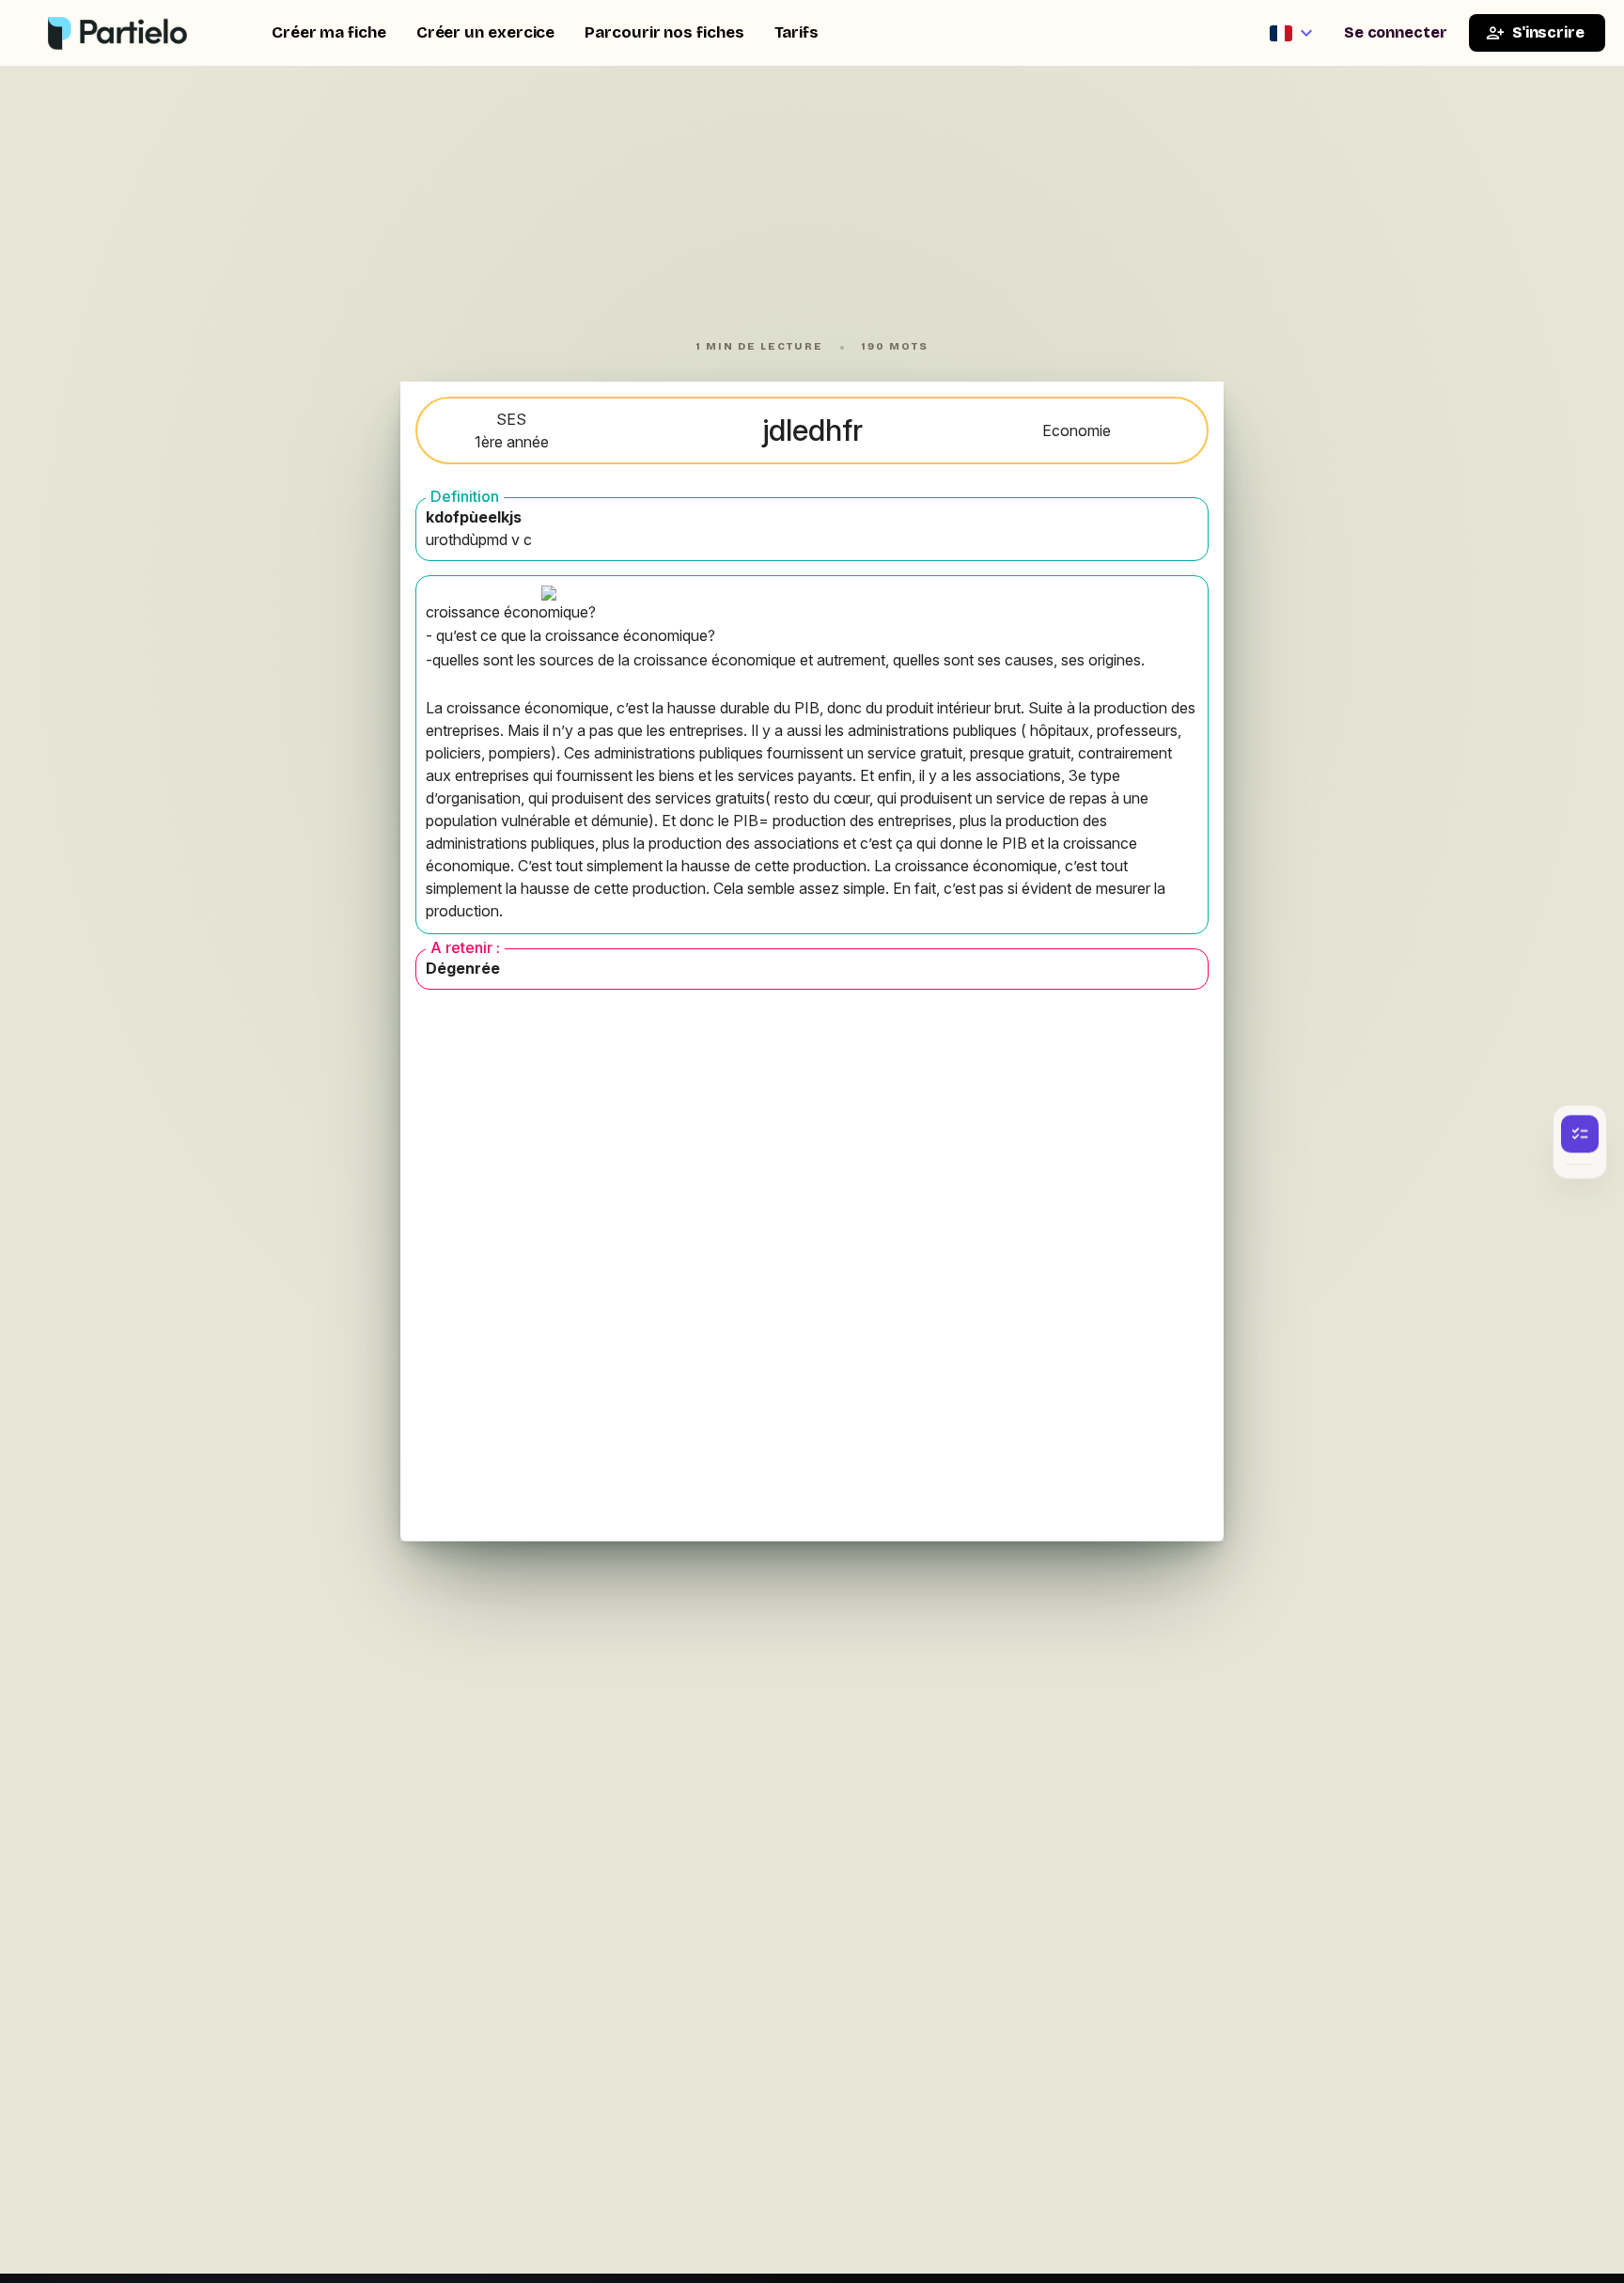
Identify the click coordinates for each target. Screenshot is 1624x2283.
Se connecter (1396, 32)
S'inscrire (1548, 32)
